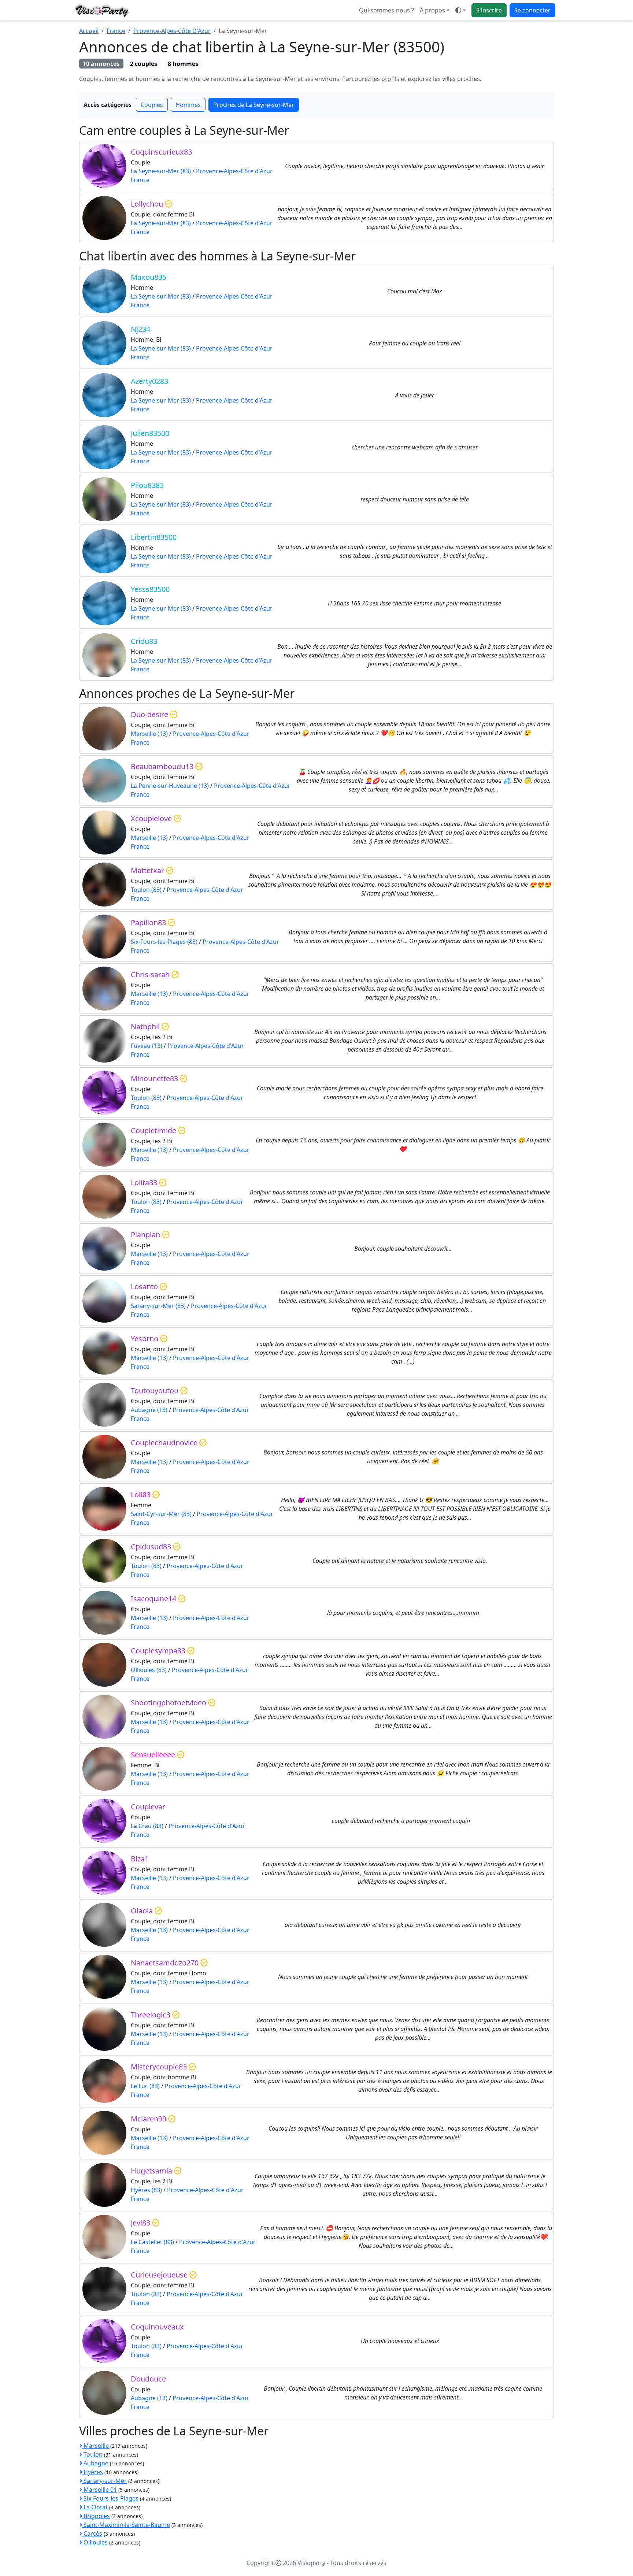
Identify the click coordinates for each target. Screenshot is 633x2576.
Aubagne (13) (149, 1410)
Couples (152, 105)
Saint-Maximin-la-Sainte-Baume (126, 2525)
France (116, 31)
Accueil (89, 31)
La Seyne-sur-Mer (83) (161, 171)
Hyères (92, 2472)
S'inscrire (489, 10)
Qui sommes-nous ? (386, 10)
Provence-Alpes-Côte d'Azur (234, 171)
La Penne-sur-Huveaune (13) (170, 786)
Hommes (188, 105)
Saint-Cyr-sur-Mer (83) (161, 1514)
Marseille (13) (149, 734)
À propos (432, 10)
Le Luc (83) (145, 2086)
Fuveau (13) (147, 1046)
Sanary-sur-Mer (104, 2481)
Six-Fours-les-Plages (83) (164, 942)
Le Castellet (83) (152, 2242)
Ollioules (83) (149, 1670)
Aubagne (95, 2463)
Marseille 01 (99, 2490)
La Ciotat (95, 2507)
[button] (460, 10)
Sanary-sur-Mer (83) (158, 1306)
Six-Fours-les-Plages (110, 2498)
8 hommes (183, 64)
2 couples (144, 64)
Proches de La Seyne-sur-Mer (254, 105)
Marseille (95, 2446)
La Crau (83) (147, 1826)
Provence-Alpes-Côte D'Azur (172, 31)
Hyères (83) (146, 2190)
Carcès (92, 2534)
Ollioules (95, 2542)
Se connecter (532, 10)
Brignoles (96, 2516)
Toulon (92, 2454)
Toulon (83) (146, 890)
